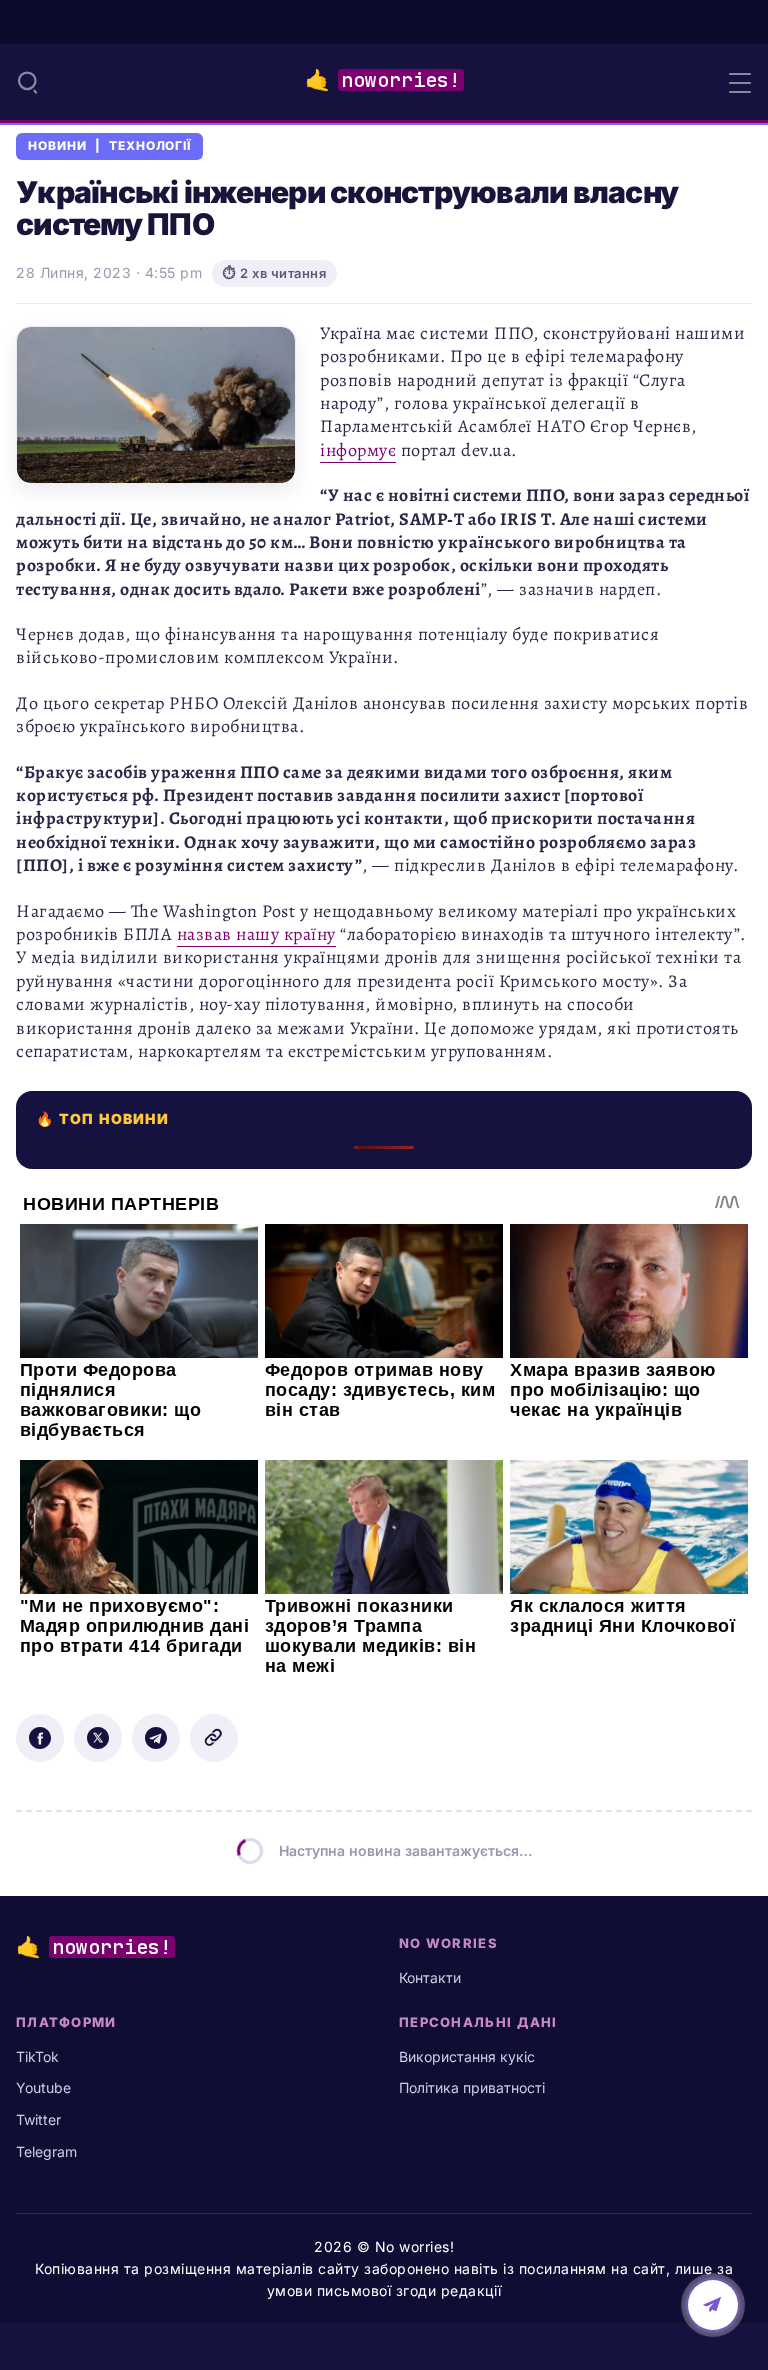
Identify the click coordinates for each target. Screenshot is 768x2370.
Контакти (430, 1977)
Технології (150, 146)
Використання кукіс (467, 2056)
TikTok (37, 2056)
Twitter (38, 2119)
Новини (57, 146)
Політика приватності (472, 2087)
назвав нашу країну (256, 934)
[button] (28, 82)
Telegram (46, 2151)
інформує (358, 450)
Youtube (43, 2087)
